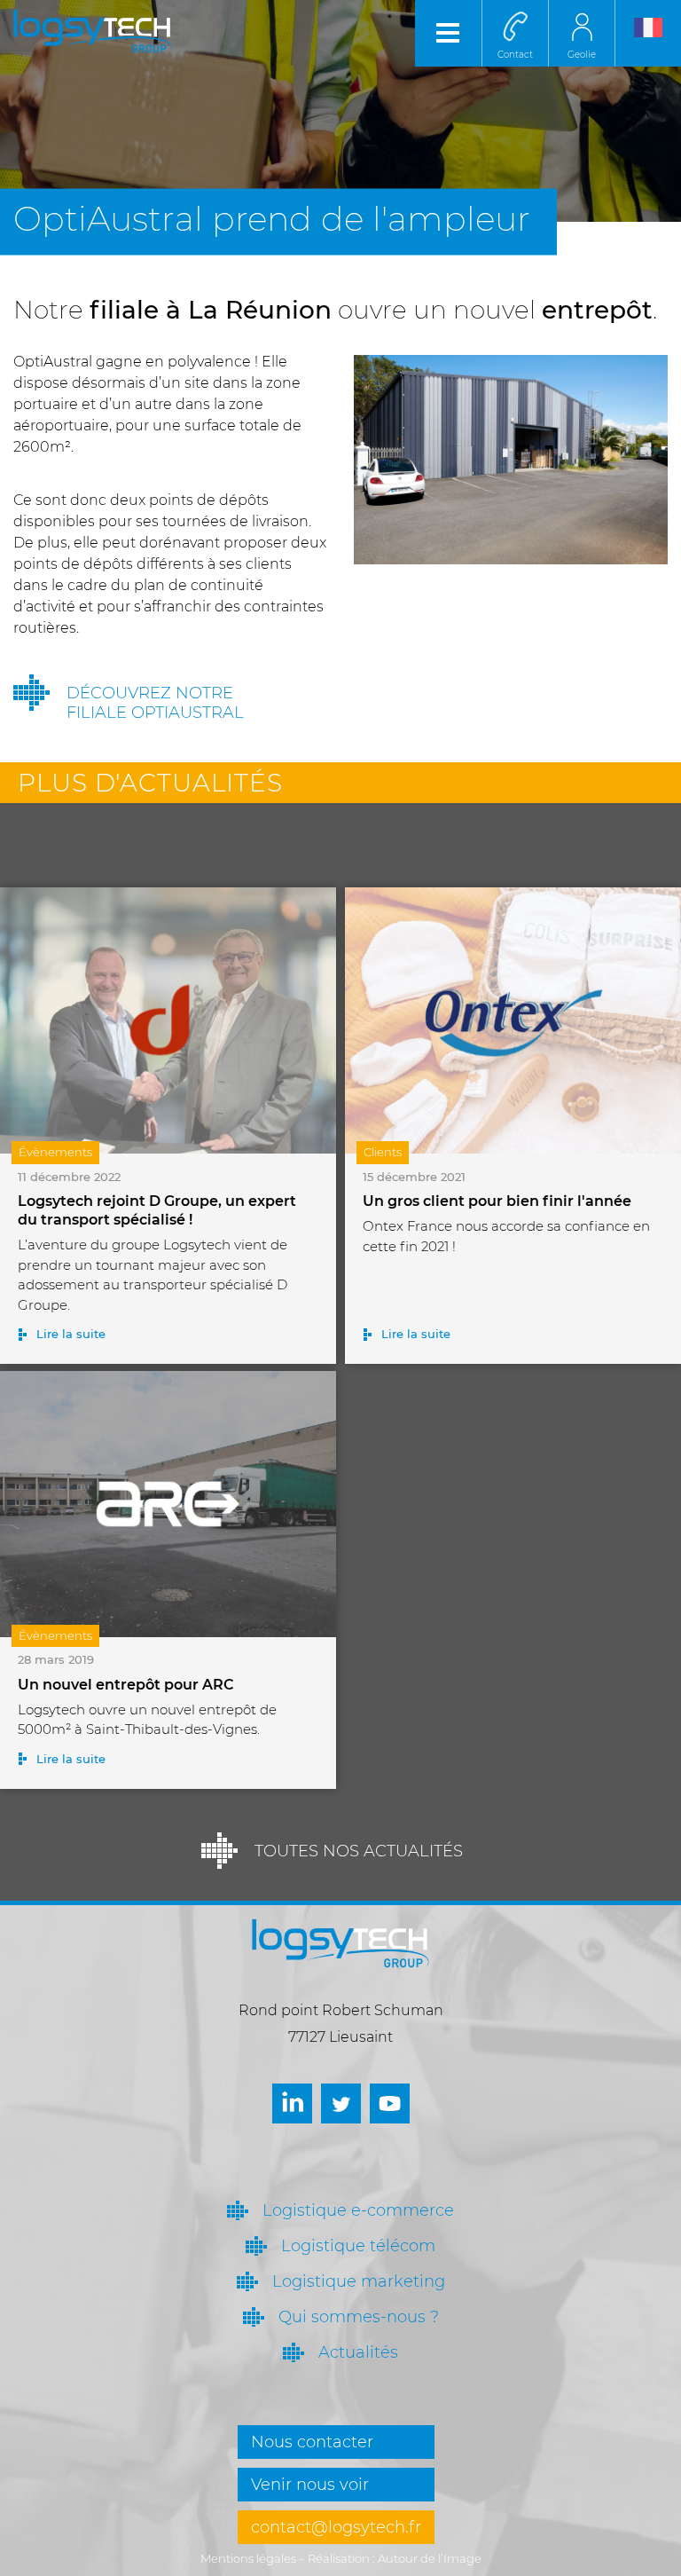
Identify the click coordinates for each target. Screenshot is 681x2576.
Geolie (582, 55)
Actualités (358, 2352)
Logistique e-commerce (358, 2210)
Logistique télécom (358, 2246)
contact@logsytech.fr (336, 2527)
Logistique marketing (359, 2281)
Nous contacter (312, 2442)
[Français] (648, 33)
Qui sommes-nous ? (359, 2317)
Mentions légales (248, 2558)
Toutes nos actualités (359, 1851)
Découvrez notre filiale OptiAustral (155, 703)
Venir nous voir (310, 2485)
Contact (515, 55)
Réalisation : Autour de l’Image (395, 2558)
